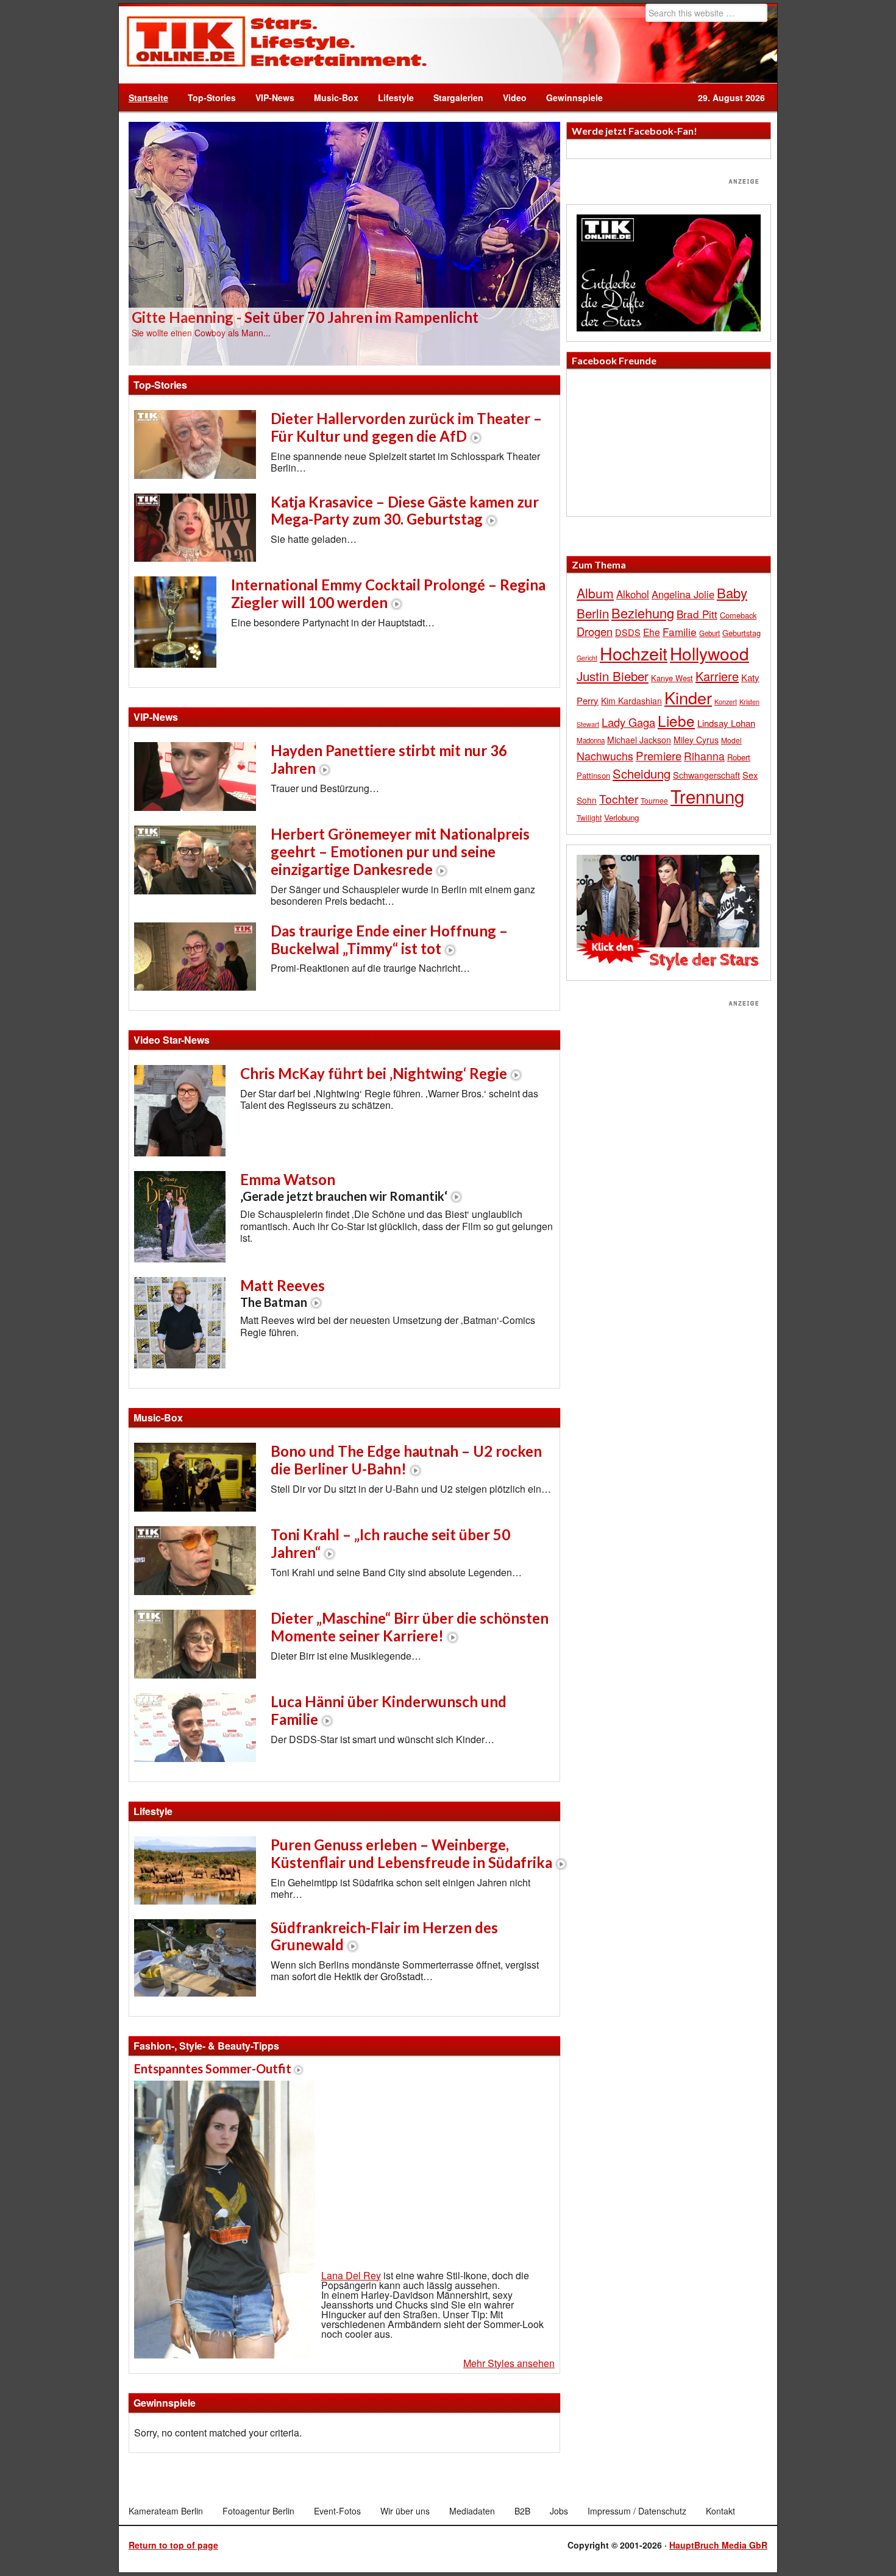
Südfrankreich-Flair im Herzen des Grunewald (384, 1936)
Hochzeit (634, 653)
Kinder (688, 697)
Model (731, 740)
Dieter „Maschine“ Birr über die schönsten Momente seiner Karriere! (410, 1627)
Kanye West (672, 678)
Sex (750, 775)
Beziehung (643, 613)
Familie (680, 632)
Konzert (726, 701)
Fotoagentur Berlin (258, 2511)
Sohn (587, 800)
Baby (732, 593)
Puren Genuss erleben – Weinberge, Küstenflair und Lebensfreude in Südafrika (411, 1853)
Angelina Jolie (683, 594)
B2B (522, 2511)
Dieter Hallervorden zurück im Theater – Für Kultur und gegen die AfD (406, 427)
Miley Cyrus (696, 740)
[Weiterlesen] (344, 242)
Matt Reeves (283, 1293)
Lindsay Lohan (726, 723)
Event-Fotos (337, 2511)
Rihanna (704, 756)
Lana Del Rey (351, 2275)
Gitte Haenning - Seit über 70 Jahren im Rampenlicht (305, 317)
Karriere (717, 676)
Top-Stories (212, 97)
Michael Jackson (639, 740)
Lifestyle (391, 97)
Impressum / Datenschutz (637, 2511)
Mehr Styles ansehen (509, 2363)
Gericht (587, 658)
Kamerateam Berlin (166, 2511)
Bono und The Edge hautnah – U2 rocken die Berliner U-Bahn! (406, 1460)
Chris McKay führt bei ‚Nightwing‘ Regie (374, 1073)
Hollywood (709, 653)
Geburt (709, 633)
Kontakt (720, 2511)
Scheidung (642, 773)
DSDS (628, 632)
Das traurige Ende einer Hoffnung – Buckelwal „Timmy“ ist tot (389, 939)
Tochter (619, 799)
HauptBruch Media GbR (718, 2545)
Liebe (676, 720)
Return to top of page (173, 2545)
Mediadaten (472, 2511)
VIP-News (275, 97)
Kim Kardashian (631, 701)
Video (510, 97)
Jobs (559, 2511)
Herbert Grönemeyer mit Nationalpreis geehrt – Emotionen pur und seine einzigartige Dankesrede (400, 851)
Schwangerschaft (706, 775)
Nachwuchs (605, 756)
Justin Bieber (613, 676)
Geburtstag (741, 633)
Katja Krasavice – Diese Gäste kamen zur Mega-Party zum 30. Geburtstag (405, 511)
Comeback (738, 615)
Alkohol (633, 594)
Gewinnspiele (574, 97)
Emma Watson (344, 1187)
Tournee (654, 800)
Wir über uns (405, 2511)
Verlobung (621, 817)
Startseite (148, 97)
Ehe (652, 632)
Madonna (591, 740)
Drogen (595, 631)
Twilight (589, 817)
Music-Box (331, 97)
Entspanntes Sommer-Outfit (213, 2068)
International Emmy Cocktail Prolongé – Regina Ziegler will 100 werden (388, 593)
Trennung (707, 796)
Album (595, 593)
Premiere (659, 755)
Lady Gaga (628, 722)
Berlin (593, 613)
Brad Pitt (697, 614)
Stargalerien (458, 97)
